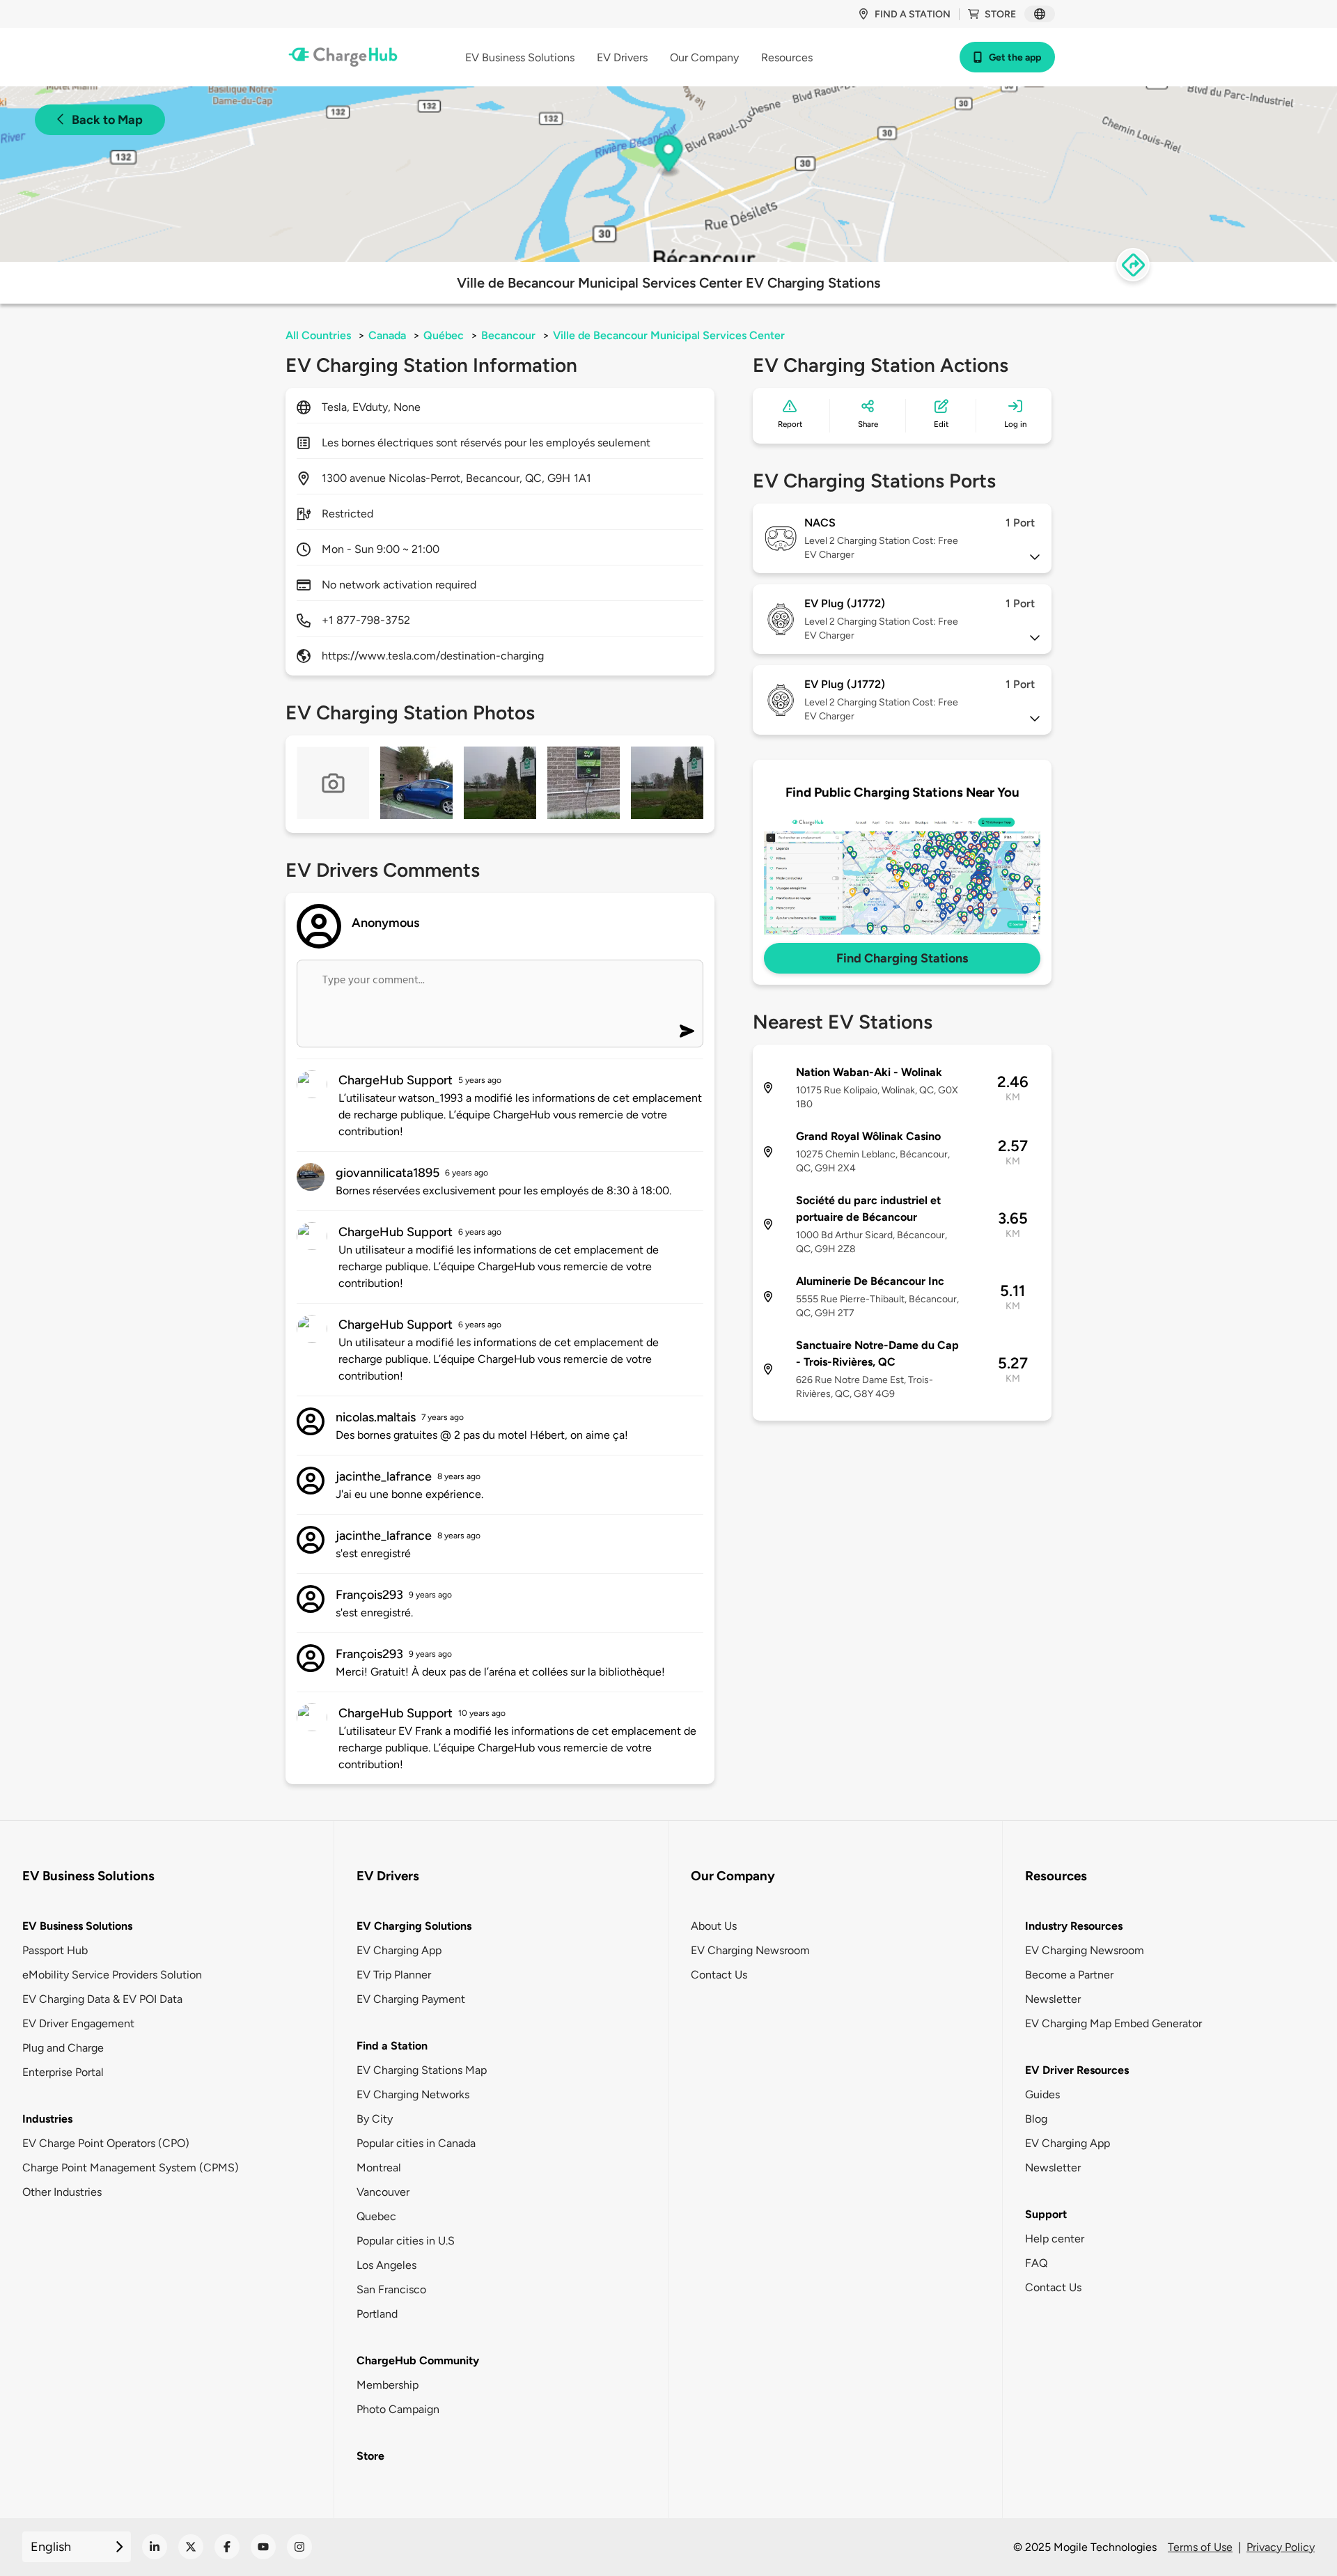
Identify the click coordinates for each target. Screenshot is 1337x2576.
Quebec (376, 2216)
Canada (387, 335)
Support (1046, 2214)
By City (375, 2119)
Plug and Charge (63, 2048)
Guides (1042, 2094)
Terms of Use (1200, 2547)
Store (1000, 14)
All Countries (318, 335)
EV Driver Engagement (78, 2023)
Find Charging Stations (902, 958)
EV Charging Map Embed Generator (1113, 2023)
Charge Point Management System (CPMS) (131, 2168)
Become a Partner (1069, 1975)
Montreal (379, 2168)
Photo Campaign (398, 2409)
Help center (1055, 2239)
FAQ (1036, 2263)
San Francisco (391, 2289)
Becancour (508, 335)
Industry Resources (1074, 1926)
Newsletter (1053, 1999)
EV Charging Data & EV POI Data (102, 1999)
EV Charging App (399, 1950)
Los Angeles (386, 2265)
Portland (377, 2314)
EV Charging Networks (413, 2094)
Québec (444, 335)
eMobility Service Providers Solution (112, 1975)
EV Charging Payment (411, 1999)
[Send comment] (687, 1031)
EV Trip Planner (394, 1975)
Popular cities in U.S (406, 2241)
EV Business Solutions (77, 1926)
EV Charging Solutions (414, 1926)
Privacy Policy (1281, 2547)
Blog (1036, 2119)
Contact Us (719, 1975)
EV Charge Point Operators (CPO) (106, 2143)
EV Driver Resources (1077, 2070)
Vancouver (383, 2192)
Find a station (913, 14)
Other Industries (62, 2192)
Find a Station (392, 2046)
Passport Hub (55, 1950)
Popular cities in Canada (416, 2143)
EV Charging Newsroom (750, 1950)
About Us (714, 1926)
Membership (388, 2385)
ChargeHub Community (418, 2360)
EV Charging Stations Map (422, 2070)
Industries (47, 2119)
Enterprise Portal (63, 2072)
